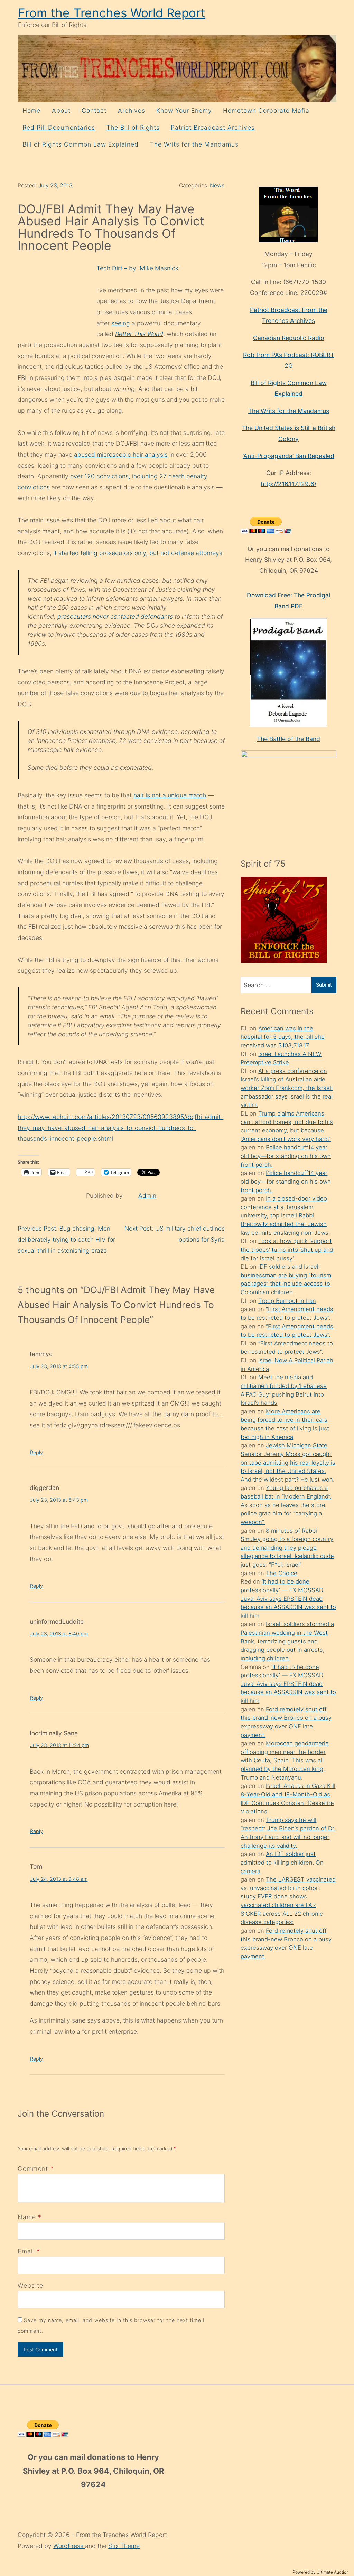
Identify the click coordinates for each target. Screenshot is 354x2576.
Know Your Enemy (184, 110)
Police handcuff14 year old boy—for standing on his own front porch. (286, 1156)
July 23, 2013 (55, 185)
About (61, 110)
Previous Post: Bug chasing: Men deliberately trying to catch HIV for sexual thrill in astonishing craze (66, 1239)
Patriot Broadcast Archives (213, 127)
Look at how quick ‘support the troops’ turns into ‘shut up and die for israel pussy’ (287, 1249)
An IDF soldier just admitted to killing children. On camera (282, 1862)
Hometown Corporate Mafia (266, 110)
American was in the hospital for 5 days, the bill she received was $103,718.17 (283, 1037)
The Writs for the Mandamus (194, 144)
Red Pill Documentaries (59, 127)
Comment (36, 2169)
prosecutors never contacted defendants (115, 617)
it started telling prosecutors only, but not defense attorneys (138, 553)
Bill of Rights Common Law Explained (81, 144)
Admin (147, 1196)
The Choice (282, 1573)
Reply (36, 1452)
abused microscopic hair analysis (121, 454)
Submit (324, 985)
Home (31, 110)
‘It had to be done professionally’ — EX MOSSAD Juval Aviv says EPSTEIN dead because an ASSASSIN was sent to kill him (288, 1599)
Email (26, 2251)
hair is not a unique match (170, 795)
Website (30, 2285)
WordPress (69, 2546)
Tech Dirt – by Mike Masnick (137, 268)
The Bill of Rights (133, 127)
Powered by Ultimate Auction (321, 2572)
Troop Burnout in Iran (287, 1301)
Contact (94, 110)
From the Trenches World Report (112, 13)
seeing (121, 323)
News (217, 185)
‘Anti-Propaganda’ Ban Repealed (288, 456)
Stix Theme (124, 2546)
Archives (132, 110)
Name (27, 2217)
